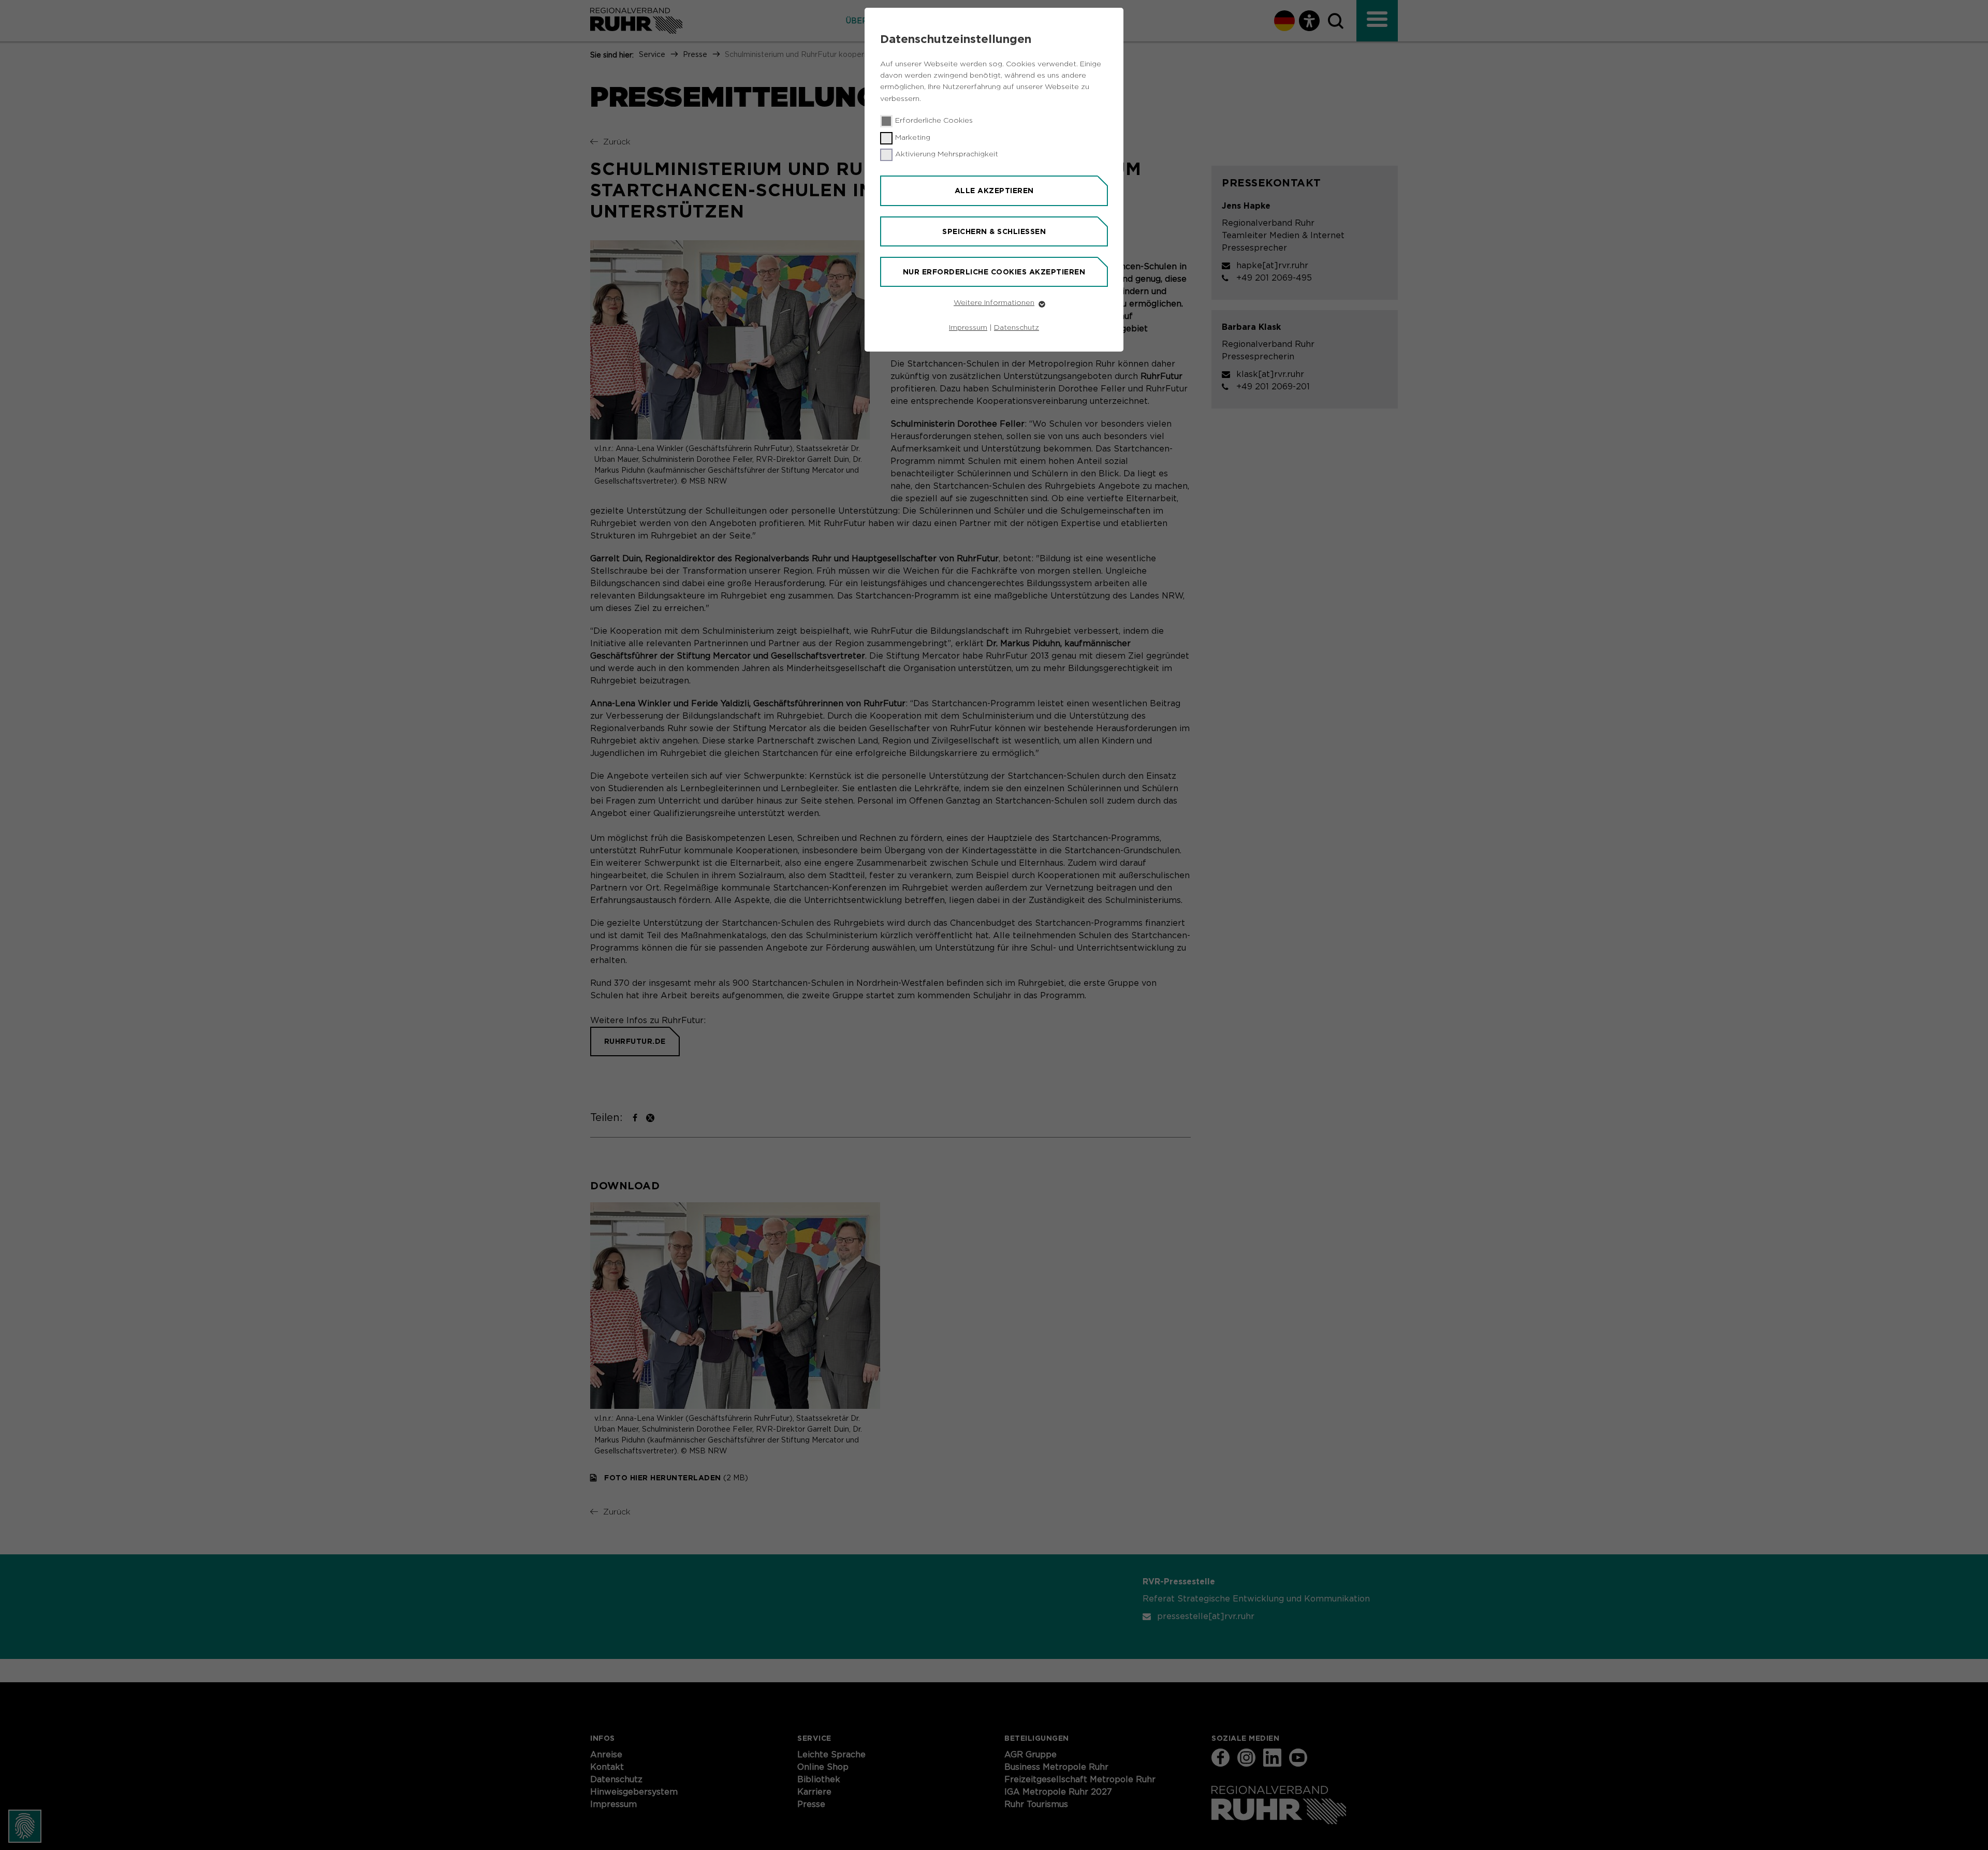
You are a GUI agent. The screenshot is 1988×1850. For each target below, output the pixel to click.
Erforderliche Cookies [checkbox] (934, 121)
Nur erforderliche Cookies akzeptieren (994, 272)
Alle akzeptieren (994, 191)
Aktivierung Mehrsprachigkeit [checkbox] (947, 154)
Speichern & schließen (994, 231)
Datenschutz (1017, 328)
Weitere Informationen (994, 303)
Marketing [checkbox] (913, 138)
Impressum (968, 328)
